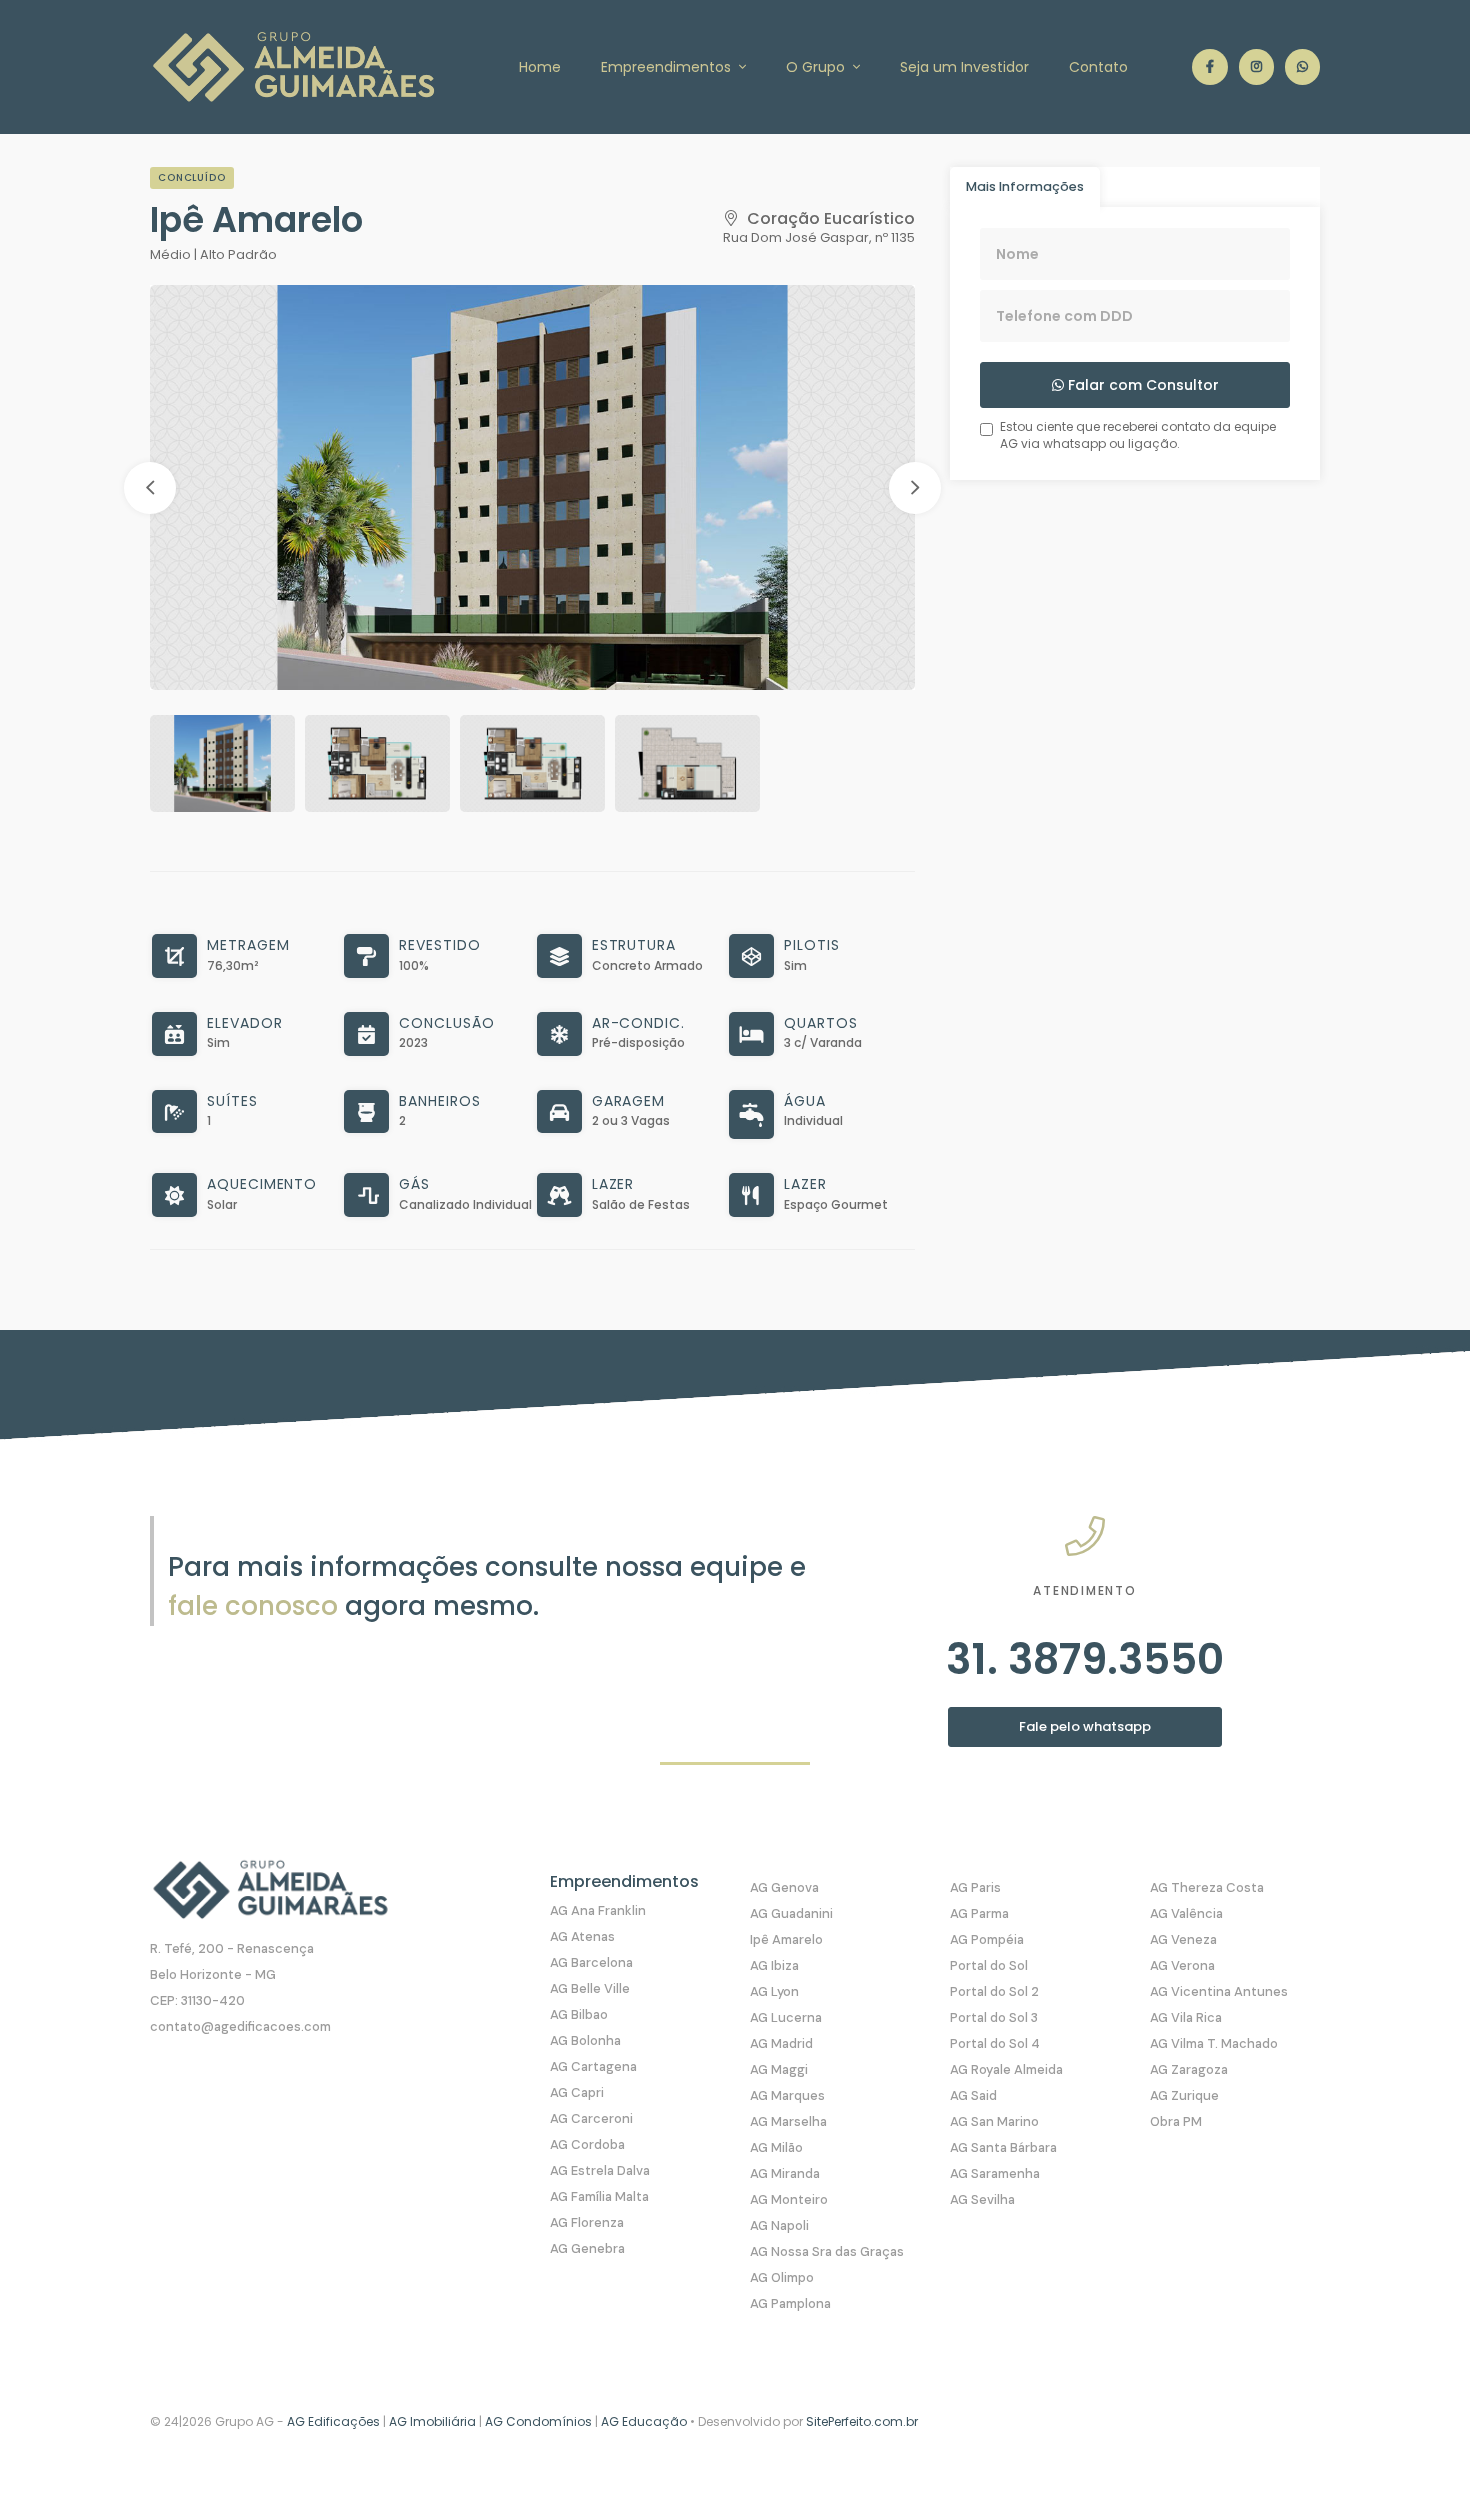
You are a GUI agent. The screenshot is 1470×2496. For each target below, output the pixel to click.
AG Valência (1186, 1913)
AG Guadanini (791, 1913)
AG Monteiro (789, 2199)
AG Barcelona (591, 1962)
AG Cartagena (593, 2066)
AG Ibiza (774, 1965)
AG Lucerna (786, 2017)
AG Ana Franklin (598, 1910)
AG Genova (784, 1887)
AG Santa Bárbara (1003, 2147)
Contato (1098, 67)
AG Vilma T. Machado (1214, 2043)
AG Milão (776, 2147)
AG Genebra (587, 2248)
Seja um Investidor (964, 67)
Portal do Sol (989, 1965)
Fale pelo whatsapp (1085, 1726)
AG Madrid (781, 2043)
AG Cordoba (587, 2144)
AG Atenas (582, 1936)
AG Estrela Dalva (600, 2170)
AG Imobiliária (432, 2421)
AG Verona (1182, 1965)
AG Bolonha (585, 2040)
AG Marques (787, 2095)
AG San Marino (994, 2121)
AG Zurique (1184, 2095)
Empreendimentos (668, 67)
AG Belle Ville (590, 1988)
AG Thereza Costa (1207, 1887)
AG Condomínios (540, 2421)
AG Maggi (779, 2069)
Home (540, 67)
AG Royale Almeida (1006, 2069)
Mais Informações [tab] (1025, 186)
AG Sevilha (982, 2199)
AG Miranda (785, 2173)
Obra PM (1176, 2121)
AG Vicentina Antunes (1219, 1991)
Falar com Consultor (1141, 385)
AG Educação (644, 2421)
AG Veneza (1183, 1939)
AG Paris (975, 1887)
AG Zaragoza (1189, 2069)
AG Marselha (788, 2121)
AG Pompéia (987, 1939)
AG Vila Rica (1186, 2017)
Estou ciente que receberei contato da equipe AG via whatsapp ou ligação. (1138, 435)
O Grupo (817, 67)
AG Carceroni (591, 2118)
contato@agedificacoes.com (240, 2026)
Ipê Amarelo (786, 1939)
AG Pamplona (790, 2303)
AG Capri (577, 2092)
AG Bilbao (579, 2014)
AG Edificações (333, 2421)
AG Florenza (587, 2222)
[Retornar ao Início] (1414, 2440)
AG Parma (979, 1913)
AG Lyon (774, 1991)
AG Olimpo (782, 2277)
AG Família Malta (599, 2196)
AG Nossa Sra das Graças (827, 2251)
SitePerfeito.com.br (862, 2421)
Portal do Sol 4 (995, 2043)
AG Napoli (779, 2225)
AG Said (973, 2095)
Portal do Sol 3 (994, 2017)
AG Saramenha (995, 2173)
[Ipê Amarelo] (532, 487)
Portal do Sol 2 (994, 1991)
